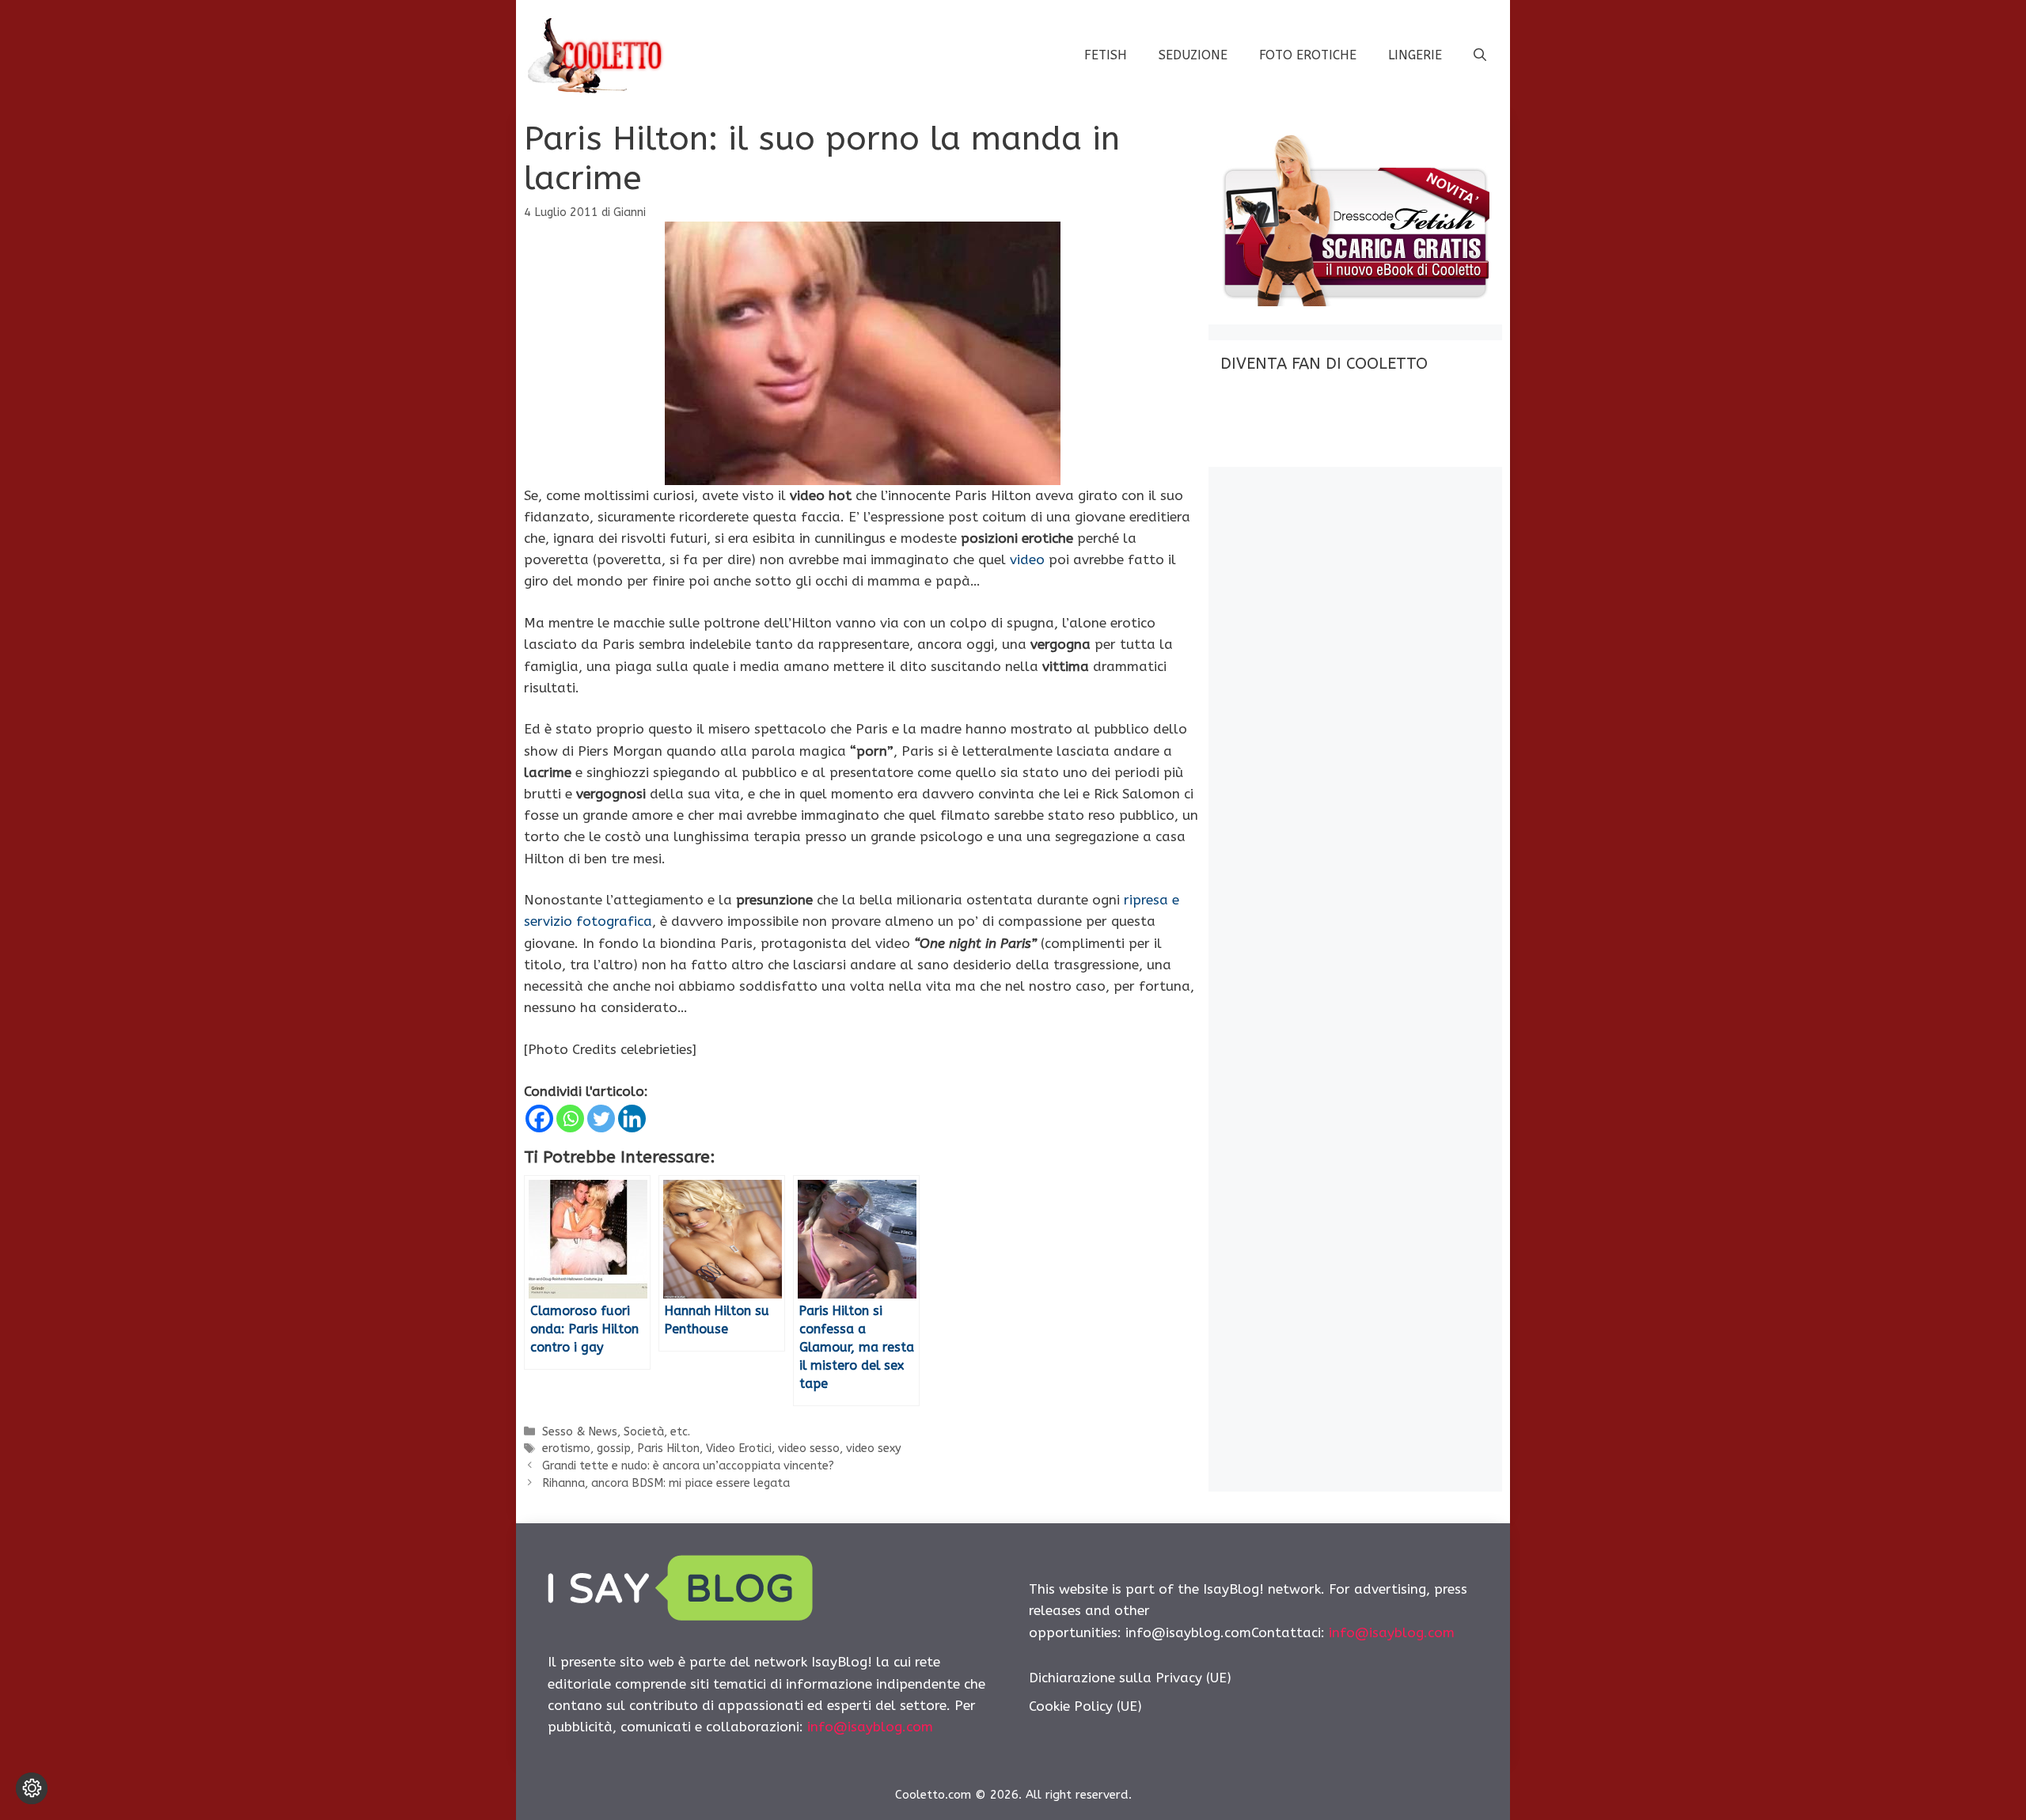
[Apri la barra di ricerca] (1480, 55)
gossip (614, 1448)
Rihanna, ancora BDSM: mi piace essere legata (666, 1483)
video (1027, 559)
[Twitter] (601, 1119)
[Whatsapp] (570, 1119)
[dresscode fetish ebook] (1355, 301)
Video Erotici (739, 1448)
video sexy (874, 1448)
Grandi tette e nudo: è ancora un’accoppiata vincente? (688, 1466)
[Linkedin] (632, 1119)
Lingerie (1415, 55)
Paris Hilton (668, 1448)
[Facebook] (539, 1119)
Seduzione (1193, 55)
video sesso (809, 1448)
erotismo (566, 1448)
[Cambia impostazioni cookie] (32, 1788)
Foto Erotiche (1308, 55)
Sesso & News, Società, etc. (616, 1432)
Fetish (1106, 55)
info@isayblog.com (870, 1727)
